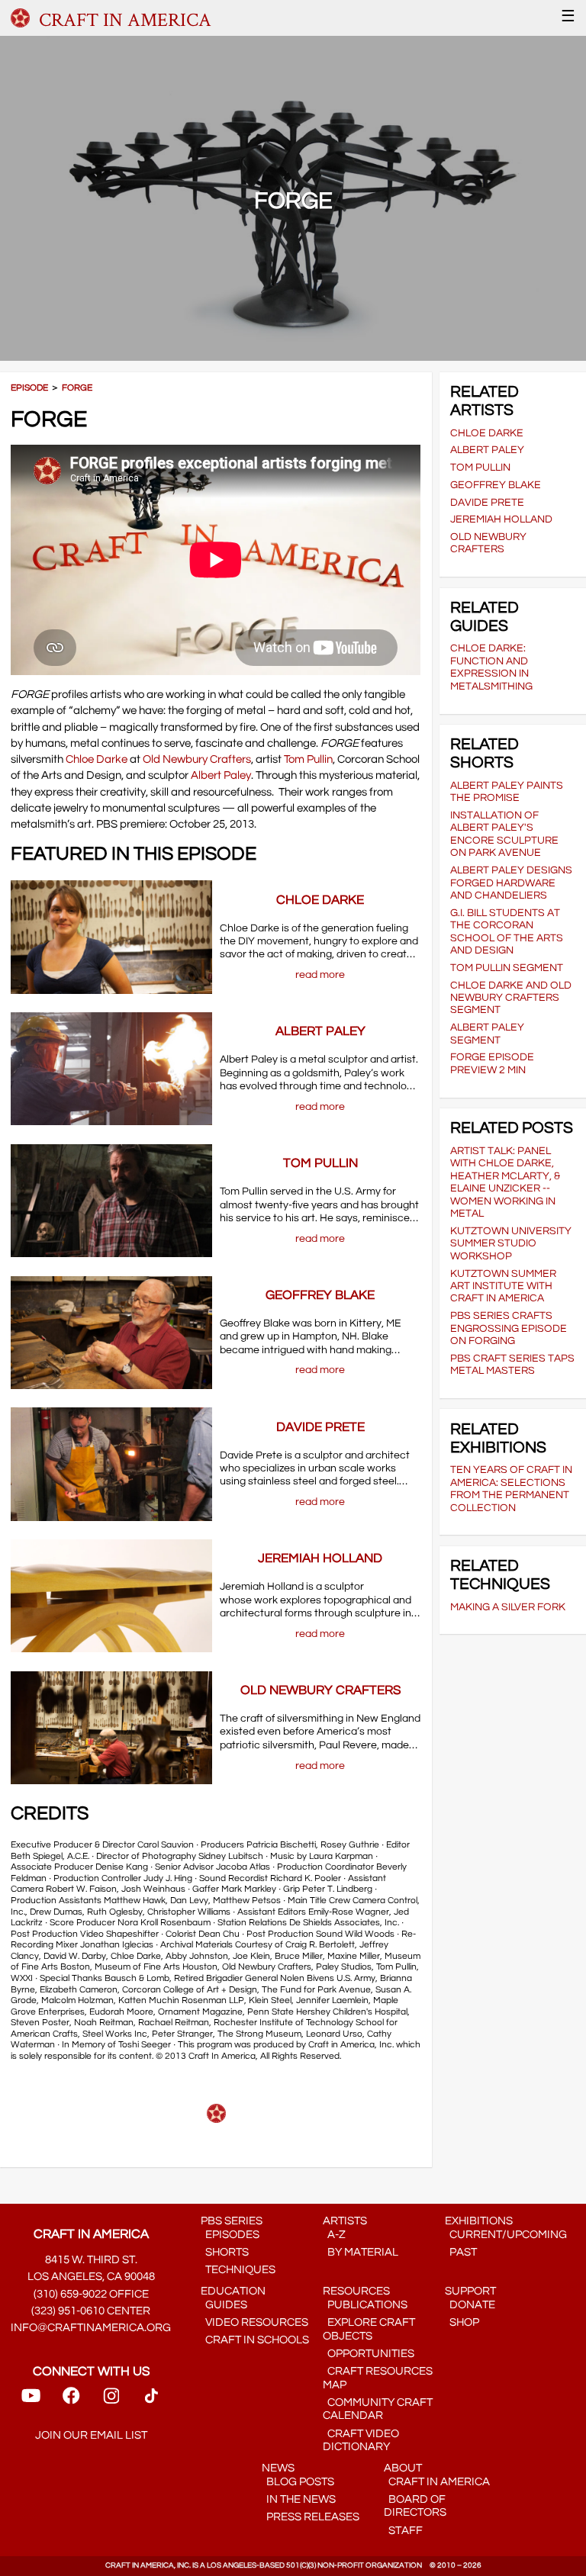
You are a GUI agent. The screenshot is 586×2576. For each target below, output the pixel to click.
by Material (361, 2252)
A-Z (334, 2235)
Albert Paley (221, 775)
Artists (345, 2221)
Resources (356, 2291)
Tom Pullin (308, 759)
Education (233, 2291)
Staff (403, 2531)
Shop (462, 2322)
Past (461, 2252)
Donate (470, 2305)
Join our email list (91, 2435)
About (403, 2468)
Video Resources (254, 2322)
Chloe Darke (97, 759)
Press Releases (311, 2517)
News (278, 2468)
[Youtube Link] (31, 2401)
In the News (299, 2499)
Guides (224, 2305)
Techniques (238, 2270)
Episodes (230, 2235)
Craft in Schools (255, 2340)
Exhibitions (479, 2221)
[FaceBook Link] (71, 2401)
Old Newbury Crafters (197, 759)
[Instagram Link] (111, 2401)
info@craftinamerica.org (91, 2328)
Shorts (225, 2252)
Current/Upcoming (506, 2235)
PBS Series (232, 2221)
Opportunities (369, 2354)
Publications (365, 2305)
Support (470, 2291)
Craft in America (437, 2482)
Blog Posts (298, 2482)
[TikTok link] (151, 2401)
